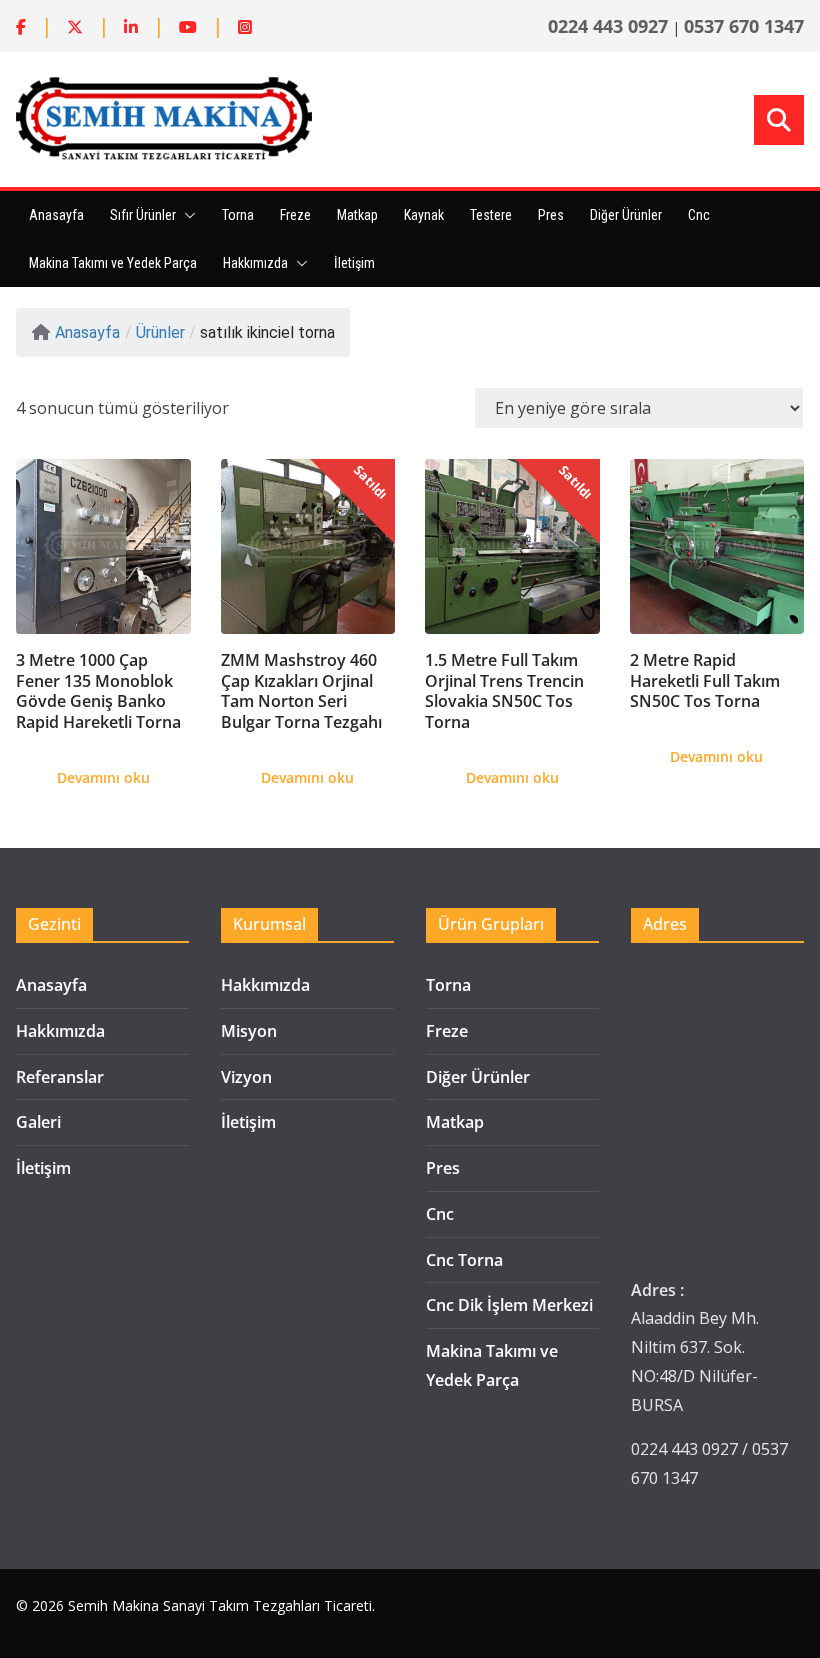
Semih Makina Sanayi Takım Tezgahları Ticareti (220, 1605)
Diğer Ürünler (626, 215)
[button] (186, 215)
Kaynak (424, 215)
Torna (238, 215)
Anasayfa (56, 215)
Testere (491, 215)
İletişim (354, 263)
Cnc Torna (464, 1260)
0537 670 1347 (744, 26)
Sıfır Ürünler (143, 215)
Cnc (699, 215)
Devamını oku (103, 777)
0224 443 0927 (608, 26)
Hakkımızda (255, 263)
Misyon (249, 1031)
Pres (551, 215)
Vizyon (246, 1077)
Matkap (357, 215)
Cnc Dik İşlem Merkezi (509, 1305)
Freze (295, 215)
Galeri (38, 1122)
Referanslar (60, 1077)
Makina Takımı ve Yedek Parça (113, 263)
